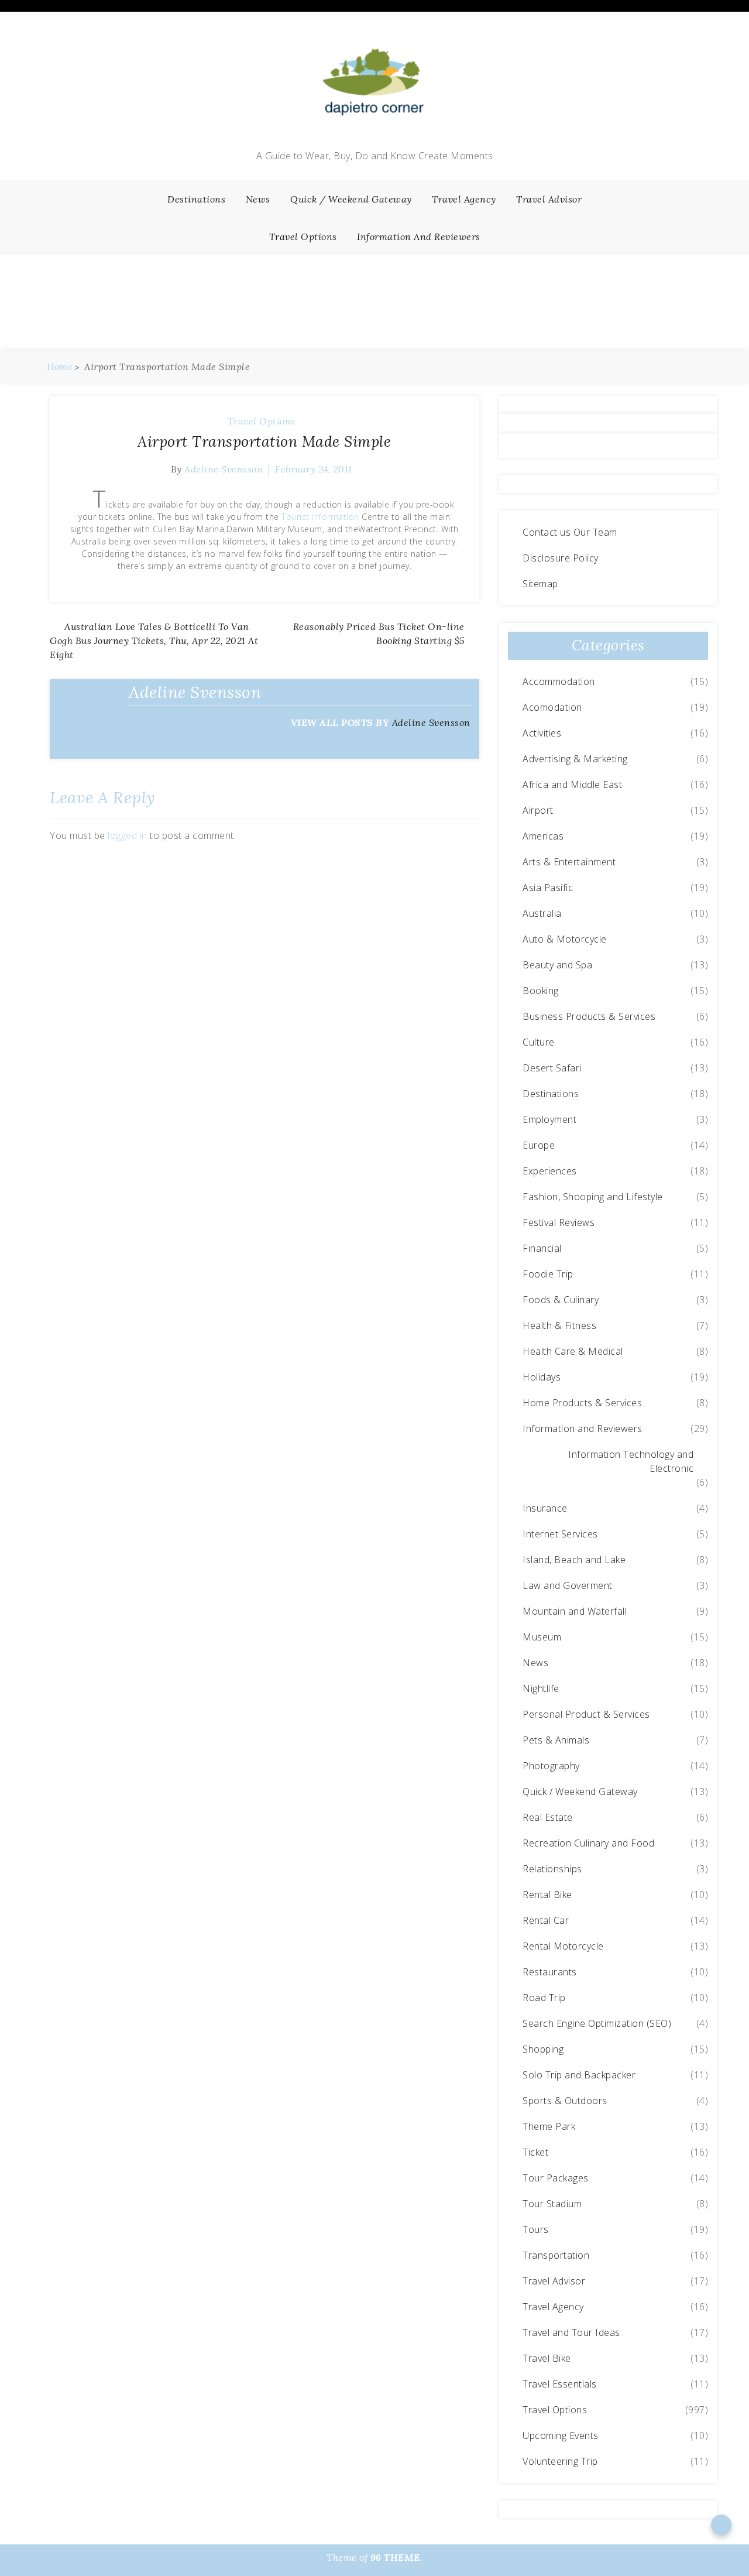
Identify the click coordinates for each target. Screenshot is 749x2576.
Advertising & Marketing (575, 759)
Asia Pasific (548, 888)
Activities (542, 733)
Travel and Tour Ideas (571, 2332)
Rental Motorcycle (563, 1946)
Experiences (550, 1171)
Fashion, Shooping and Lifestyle (593, 1197)
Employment (549, 1119)
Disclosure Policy (561, 558)
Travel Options (303, 237)
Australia (542, 913)
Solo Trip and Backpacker (579, 2075)
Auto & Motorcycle (565, 939)
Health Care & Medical (573, 1351)
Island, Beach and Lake (574, 1560)
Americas (543, 836)
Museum (542, 1637)
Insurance (545, 1508)
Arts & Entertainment (569, 862)
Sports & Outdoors (565, 2101)
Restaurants (550, 1972)
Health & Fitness (559, 1325)
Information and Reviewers (419, 237)
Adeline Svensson (224, 469)
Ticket (535, 2152)
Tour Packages (556, 2178)
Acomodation (552, 707)
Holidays (542, 1377)
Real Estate (548, 1817)
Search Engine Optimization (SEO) (597, 2023)
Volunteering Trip (560, 2461)
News (258, 199)
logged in (128, 835)
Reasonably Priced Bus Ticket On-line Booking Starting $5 (379, 633)
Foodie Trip (548, 1274)
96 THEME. (397, 2557)
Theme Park (549, 2126)
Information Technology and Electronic (631, 1461)
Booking (541, 991)
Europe (539, 1145)
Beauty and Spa (557, 965)
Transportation (556, 2255)
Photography (551, 1766)
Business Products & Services (589, 1016)
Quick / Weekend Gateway (351, 199)
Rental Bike (547, 1895)
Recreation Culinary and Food (588, 1843)
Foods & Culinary (561, 1300)
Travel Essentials (560, 2384)
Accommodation (559, 681)
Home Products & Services (582, 1403)
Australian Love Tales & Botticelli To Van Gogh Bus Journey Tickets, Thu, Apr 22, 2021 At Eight (154, 640)
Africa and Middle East (572, 785)
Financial (542, 1248)
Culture (539, 1042)
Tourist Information (320, 517)
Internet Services (560, 1534)
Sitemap (540, 584)
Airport (538, 810)
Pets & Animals (556, 1740)
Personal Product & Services (586, 1714)
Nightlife (541, 1688)
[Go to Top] (721, 2524)
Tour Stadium (552, 2204)
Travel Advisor (549, 199)
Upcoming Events (561, 2435)
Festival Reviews (559, 1222)
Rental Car (546, 1920)
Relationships (552, 1869)
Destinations (196, 199)
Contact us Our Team (570, 532)
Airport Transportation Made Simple (264, 441)
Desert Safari (552, 1068)
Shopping (543, 2049)
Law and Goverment (568, 1585)
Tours (536, 2229)
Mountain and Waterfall (575, 1611)
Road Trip (544, 1998)
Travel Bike (547, 2358)
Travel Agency (464, 199)
